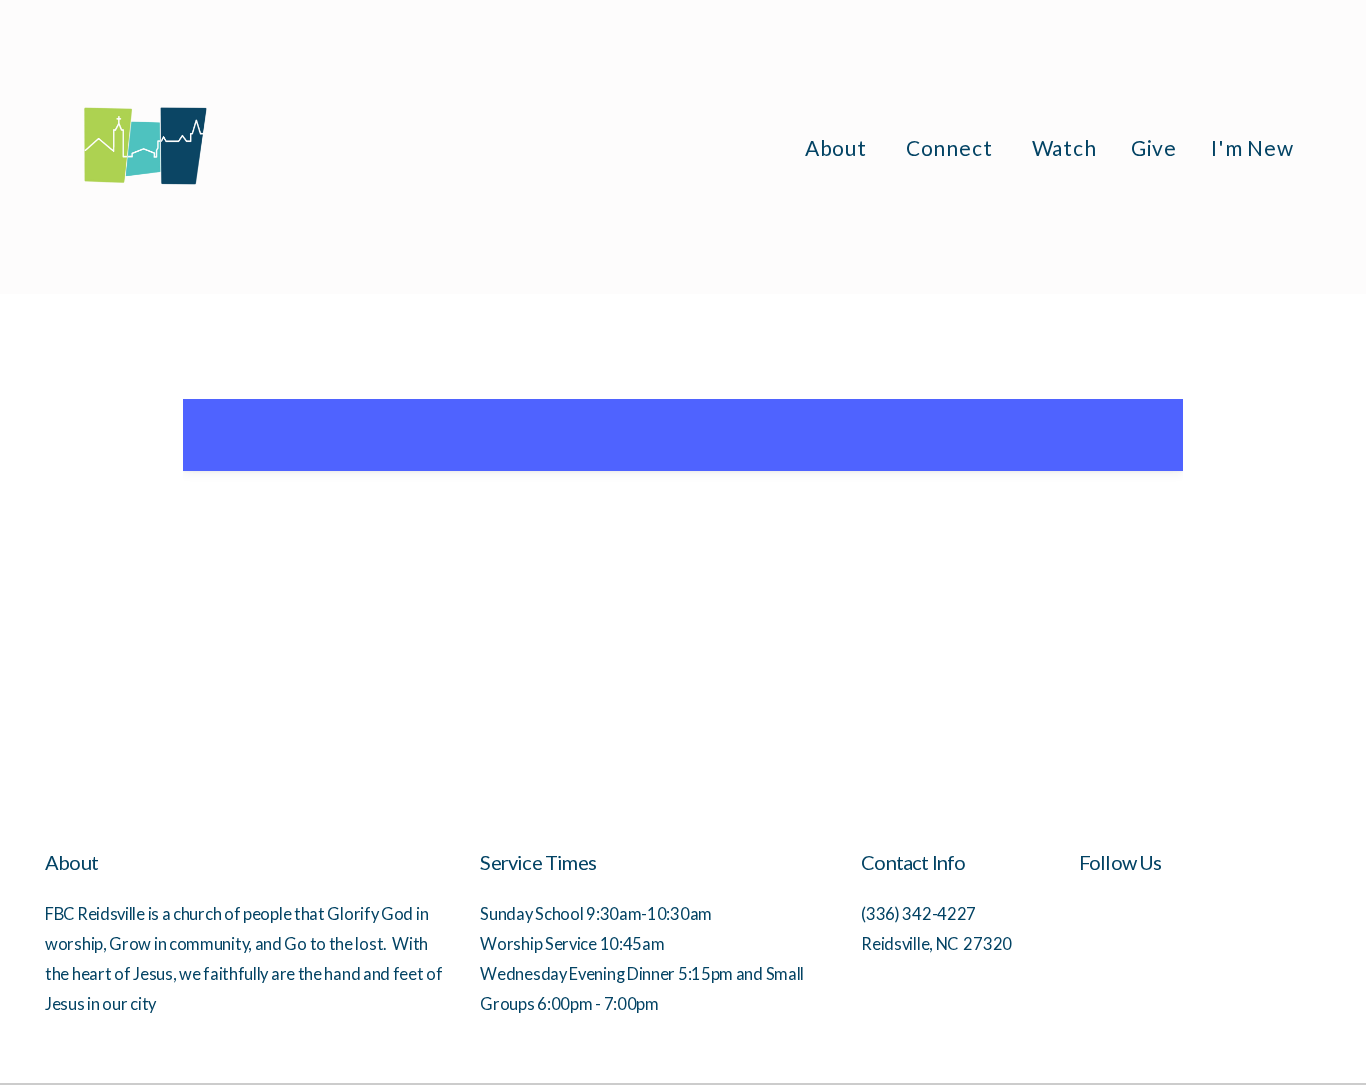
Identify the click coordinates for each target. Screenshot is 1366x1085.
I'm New (1252, 147)
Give (1154, 147)
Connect (952, 147)
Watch (1064, 147)
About (838, 147)
